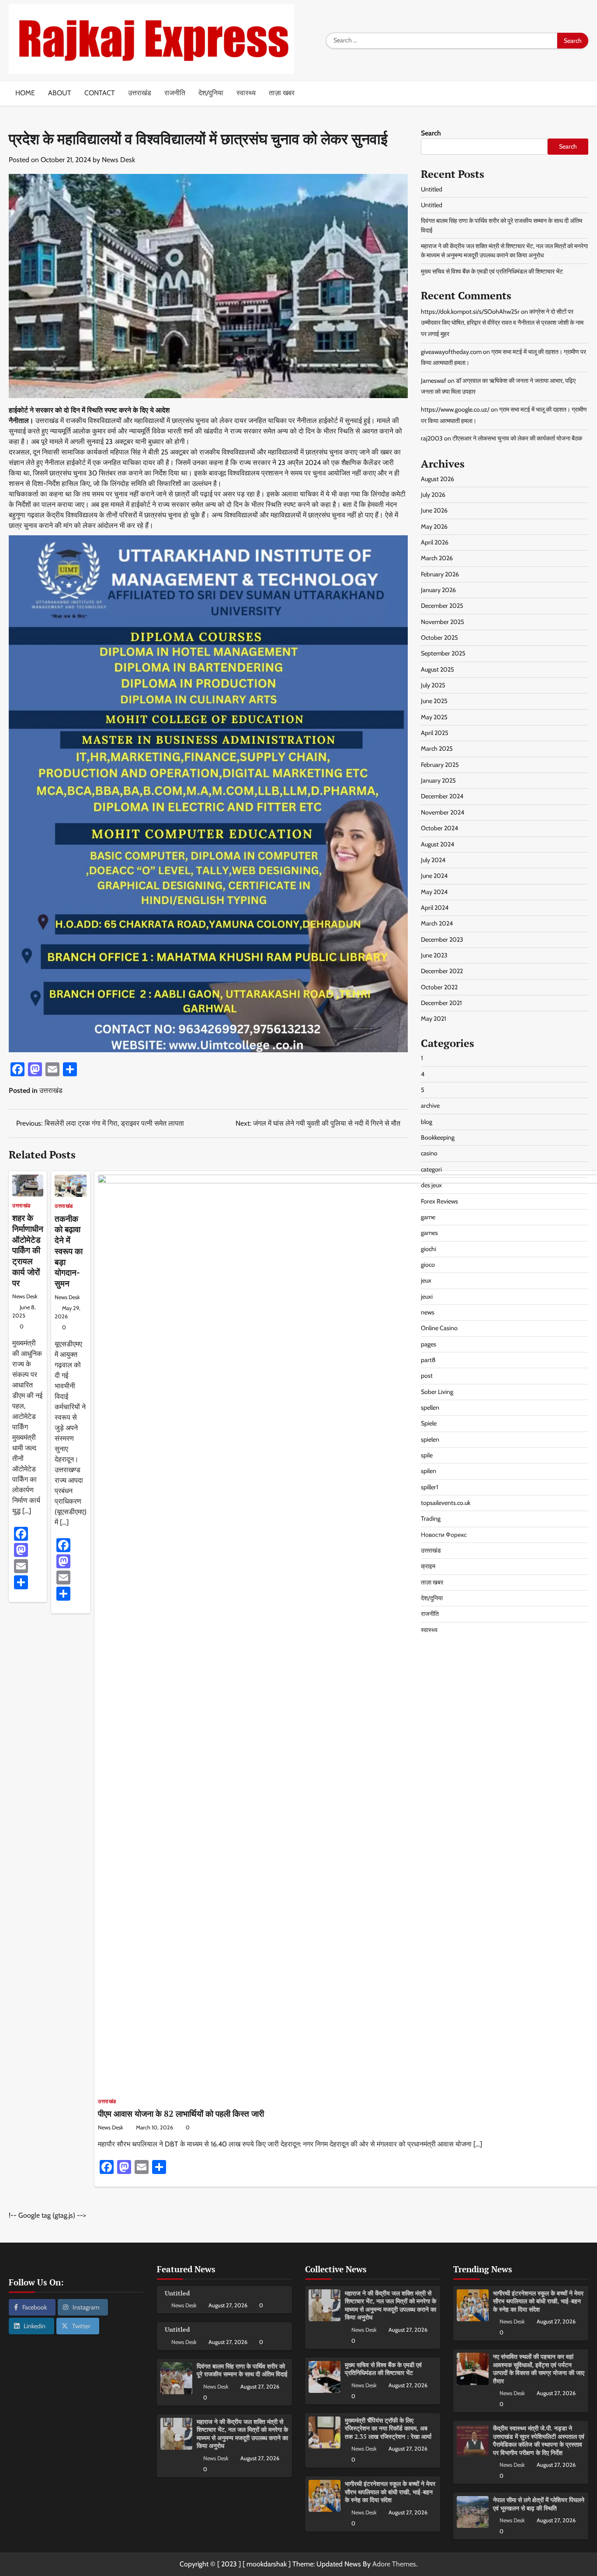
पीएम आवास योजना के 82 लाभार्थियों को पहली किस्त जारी (181, 2113)
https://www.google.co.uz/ (455, 409)
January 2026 (438, 590)
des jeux (431, 1185)
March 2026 (437, 558)
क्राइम (428, 1566)
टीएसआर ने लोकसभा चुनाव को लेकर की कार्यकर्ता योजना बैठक (517, 438)
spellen (430, 1408)
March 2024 (437, 923)
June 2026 (434, 510)
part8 (428, 1359)
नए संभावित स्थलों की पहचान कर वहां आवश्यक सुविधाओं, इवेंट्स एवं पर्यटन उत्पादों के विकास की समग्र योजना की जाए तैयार (539, 2369)
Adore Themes (394, 2564)
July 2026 (433, 494)
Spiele (429, 1423)
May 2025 (434, 717)
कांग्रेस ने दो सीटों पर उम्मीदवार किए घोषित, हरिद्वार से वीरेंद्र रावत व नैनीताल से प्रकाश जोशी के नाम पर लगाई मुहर (502, 322)
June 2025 (434, 701)
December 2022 (442, 971)
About (60, 93)
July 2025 (433, 685)
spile (427, 1455)
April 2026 (435, 542)
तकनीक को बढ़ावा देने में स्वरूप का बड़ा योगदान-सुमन (69, 1251)
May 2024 (434, 891)
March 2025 (437, 749)
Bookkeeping (438, 1137)
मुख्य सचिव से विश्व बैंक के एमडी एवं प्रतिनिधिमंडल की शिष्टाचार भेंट (492, 271)
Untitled (432, 189)
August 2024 (437, 844)
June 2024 (434, 876)
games (429, 1233)
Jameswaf (434, 380)
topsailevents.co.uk (446, 1503)
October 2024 (439, 828)
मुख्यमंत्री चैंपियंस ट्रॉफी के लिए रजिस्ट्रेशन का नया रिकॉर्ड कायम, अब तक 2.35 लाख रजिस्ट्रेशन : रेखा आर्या (388, 2428)
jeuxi (427, 1296)
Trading (431, 1519)
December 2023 (442, 939)
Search (431, 133)
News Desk (118, 160)
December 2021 (441, 1002)
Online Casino (439, 1328)
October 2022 (439, 987)
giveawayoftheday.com (451, 351)
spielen (430, 1439)
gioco (428, 1264)
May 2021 (434, 1019)
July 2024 (433, 860)
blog (427, 1121)
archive (430, 1106)
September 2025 (443, 653)
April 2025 (435, 733)
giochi (429, 1248)
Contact (100, 93)
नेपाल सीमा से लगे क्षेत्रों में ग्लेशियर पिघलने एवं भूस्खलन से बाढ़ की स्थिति (539, 2504)
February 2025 (440, 764)
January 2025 (438, 780)
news (428, 1312)
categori (431, 1169)
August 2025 (437, 669)
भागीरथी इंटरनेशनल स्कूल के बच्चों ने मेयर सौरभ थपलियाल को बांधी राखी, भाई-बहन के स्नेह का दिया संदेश (390, 2492)
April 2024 (435, 907)
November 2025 (443, 621)
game (428, 1217)
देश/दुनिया (211, 93)
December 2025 (442, 606)
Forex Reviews (439, 1201)
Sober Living (437, 1391)
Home (25, 93)
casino (429, 1153)
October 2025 (439, 638)
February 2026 (440, 574)
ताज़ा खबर (282, 93)
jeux (426, 1280)
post (427, 1376)
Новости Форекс (444, 1534)
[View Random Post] (582, 94)
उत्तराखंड (140, 93)
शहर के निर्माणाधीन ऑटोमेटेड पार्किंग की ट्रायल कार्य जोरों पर (28, 1250)
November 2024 (443, 812)
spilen (429, 1471)
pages (429, 1344)
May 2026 (434, 526)
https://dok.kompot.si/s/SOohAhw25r (470, 311)
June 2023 (434, 955)
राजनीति (175, 93)
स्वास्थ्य (246, 93)
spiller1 (430, 1487)
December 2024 (442, 796)
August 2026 (437, 478)
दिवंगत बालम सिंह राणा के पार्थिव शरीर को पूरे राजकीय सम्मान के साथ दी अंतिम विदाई (242, 2370)
